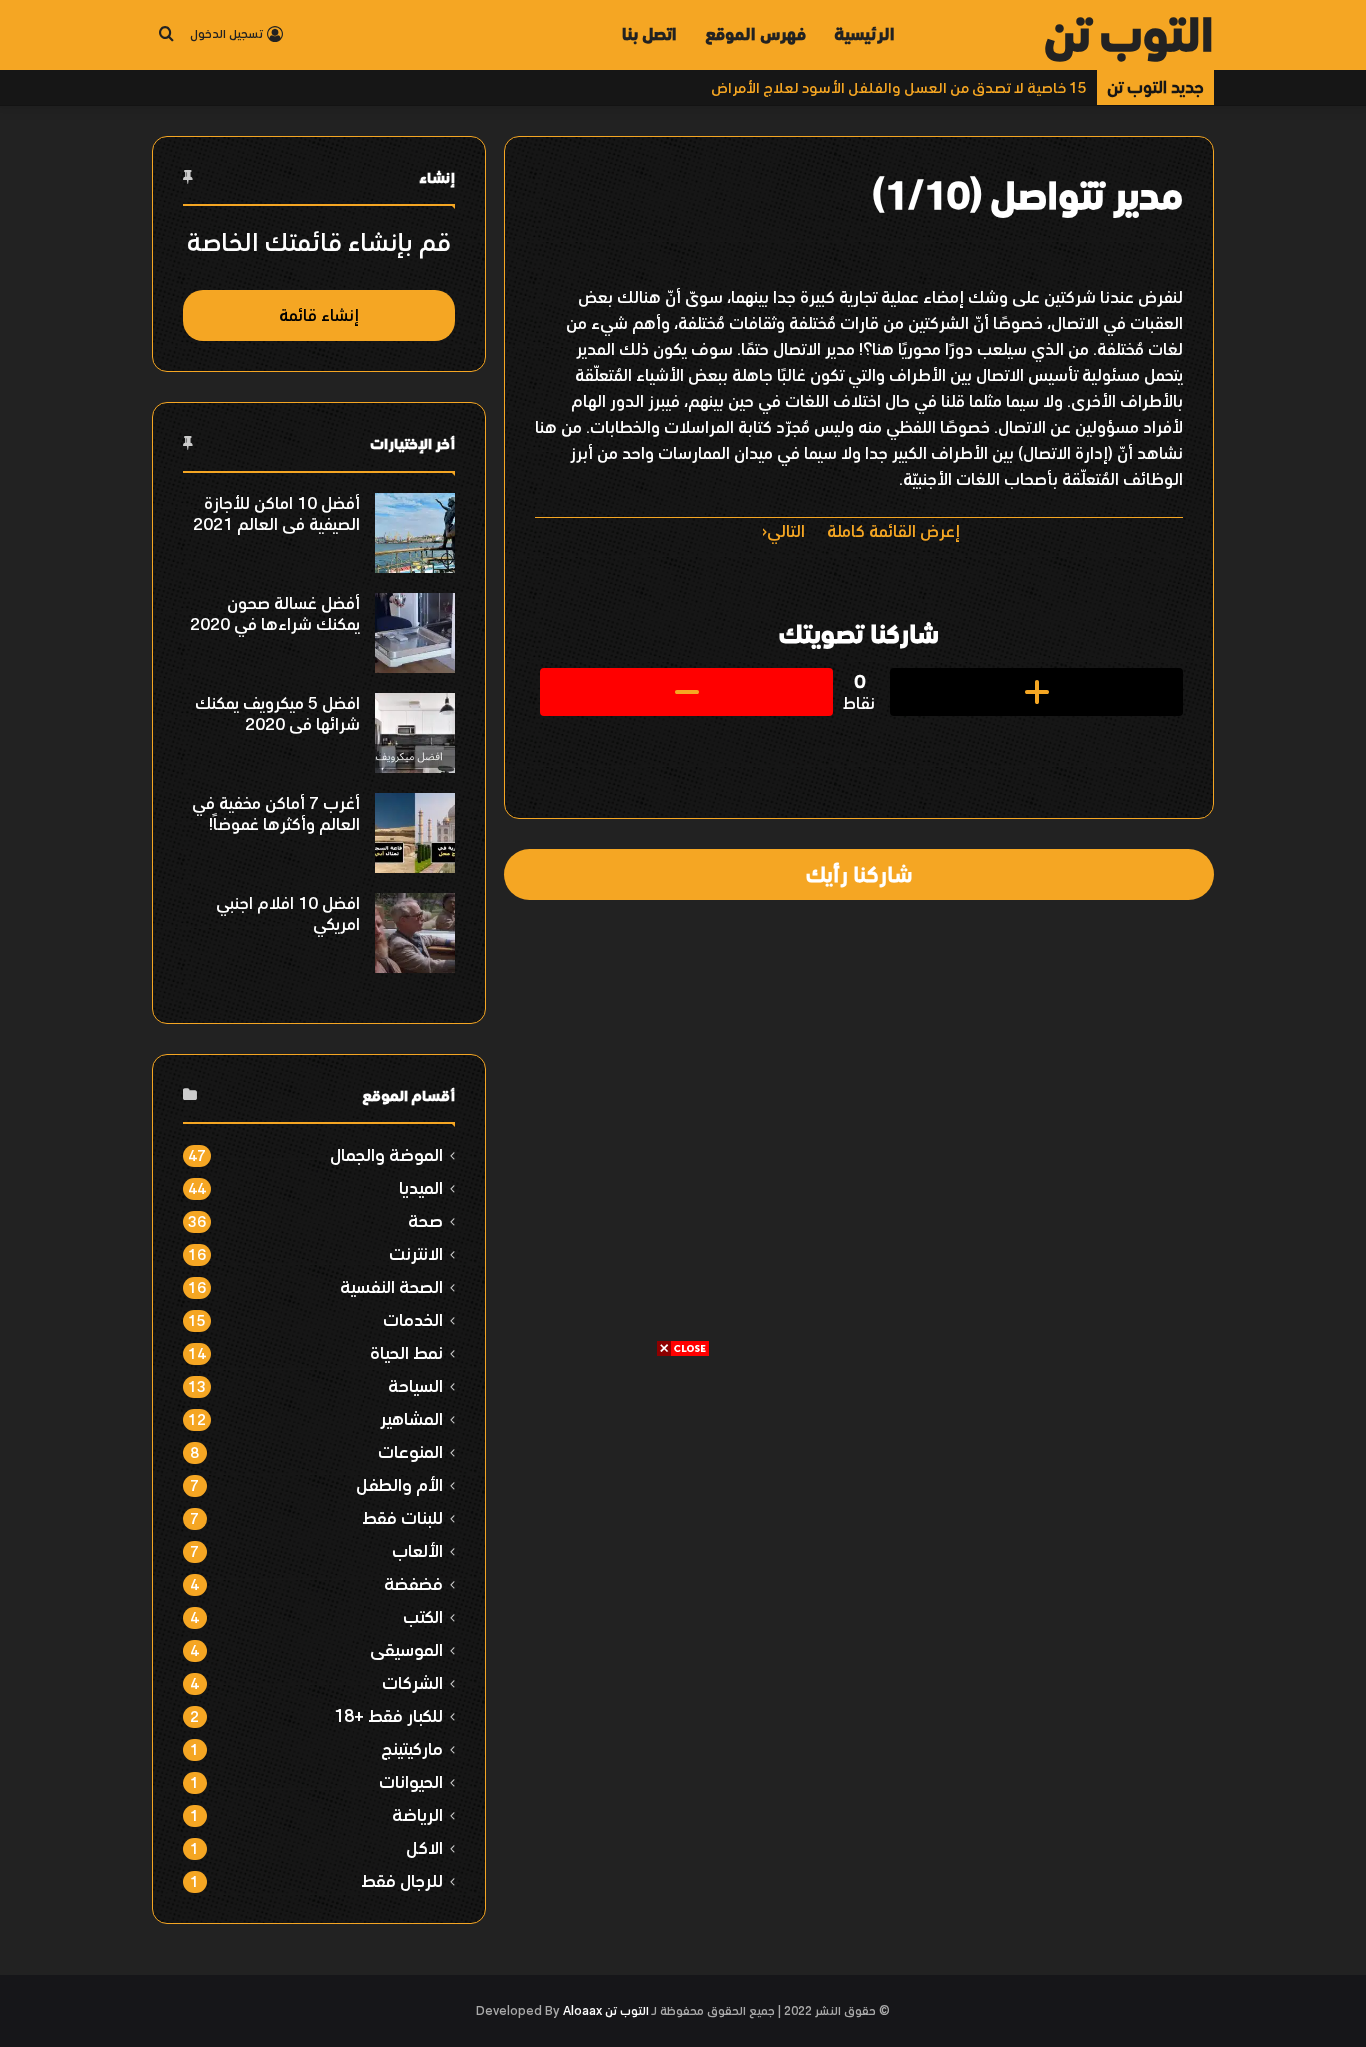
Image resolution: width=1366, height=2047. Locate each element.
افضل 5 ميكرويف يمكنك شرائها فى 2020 (277, 713)
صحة (425, 1220)
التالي (786, 531)
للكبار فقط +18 (388, 1715)
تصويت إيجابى (1036, 692)
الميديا (421, 1187)
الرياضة (417, 1814)
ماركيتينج (412, 1748)
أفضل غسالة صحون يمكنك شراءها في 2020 (275, 613)
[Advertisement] (683, 1498)
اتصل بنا (649, 34)
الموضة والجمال (386, 1154)
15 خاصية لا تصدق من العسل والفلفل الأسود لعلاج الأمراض (899, 87)
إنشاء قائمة (319, 315)
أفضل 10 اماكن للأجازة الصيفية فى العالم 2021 (276, 513)
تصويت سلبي (686, 692)
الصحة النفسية (391, 1286)
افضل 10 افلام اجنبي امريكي (288, 913)
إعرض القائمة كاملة (893, 531)
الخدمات (413, 1319)
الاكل (424, 1847)
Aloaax (582, 2011)
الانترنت (416, 1253)
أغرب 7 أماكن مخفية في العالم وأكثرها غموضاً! (276, 813)
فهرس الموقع (755, 34)
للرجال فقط (402, 1880)
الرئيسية (864, 34)
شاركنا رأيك (859, 874)
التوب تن (627, 2011)
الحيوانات (411, 1781)
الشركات (412, 1682)
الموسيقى (406, 1649)
